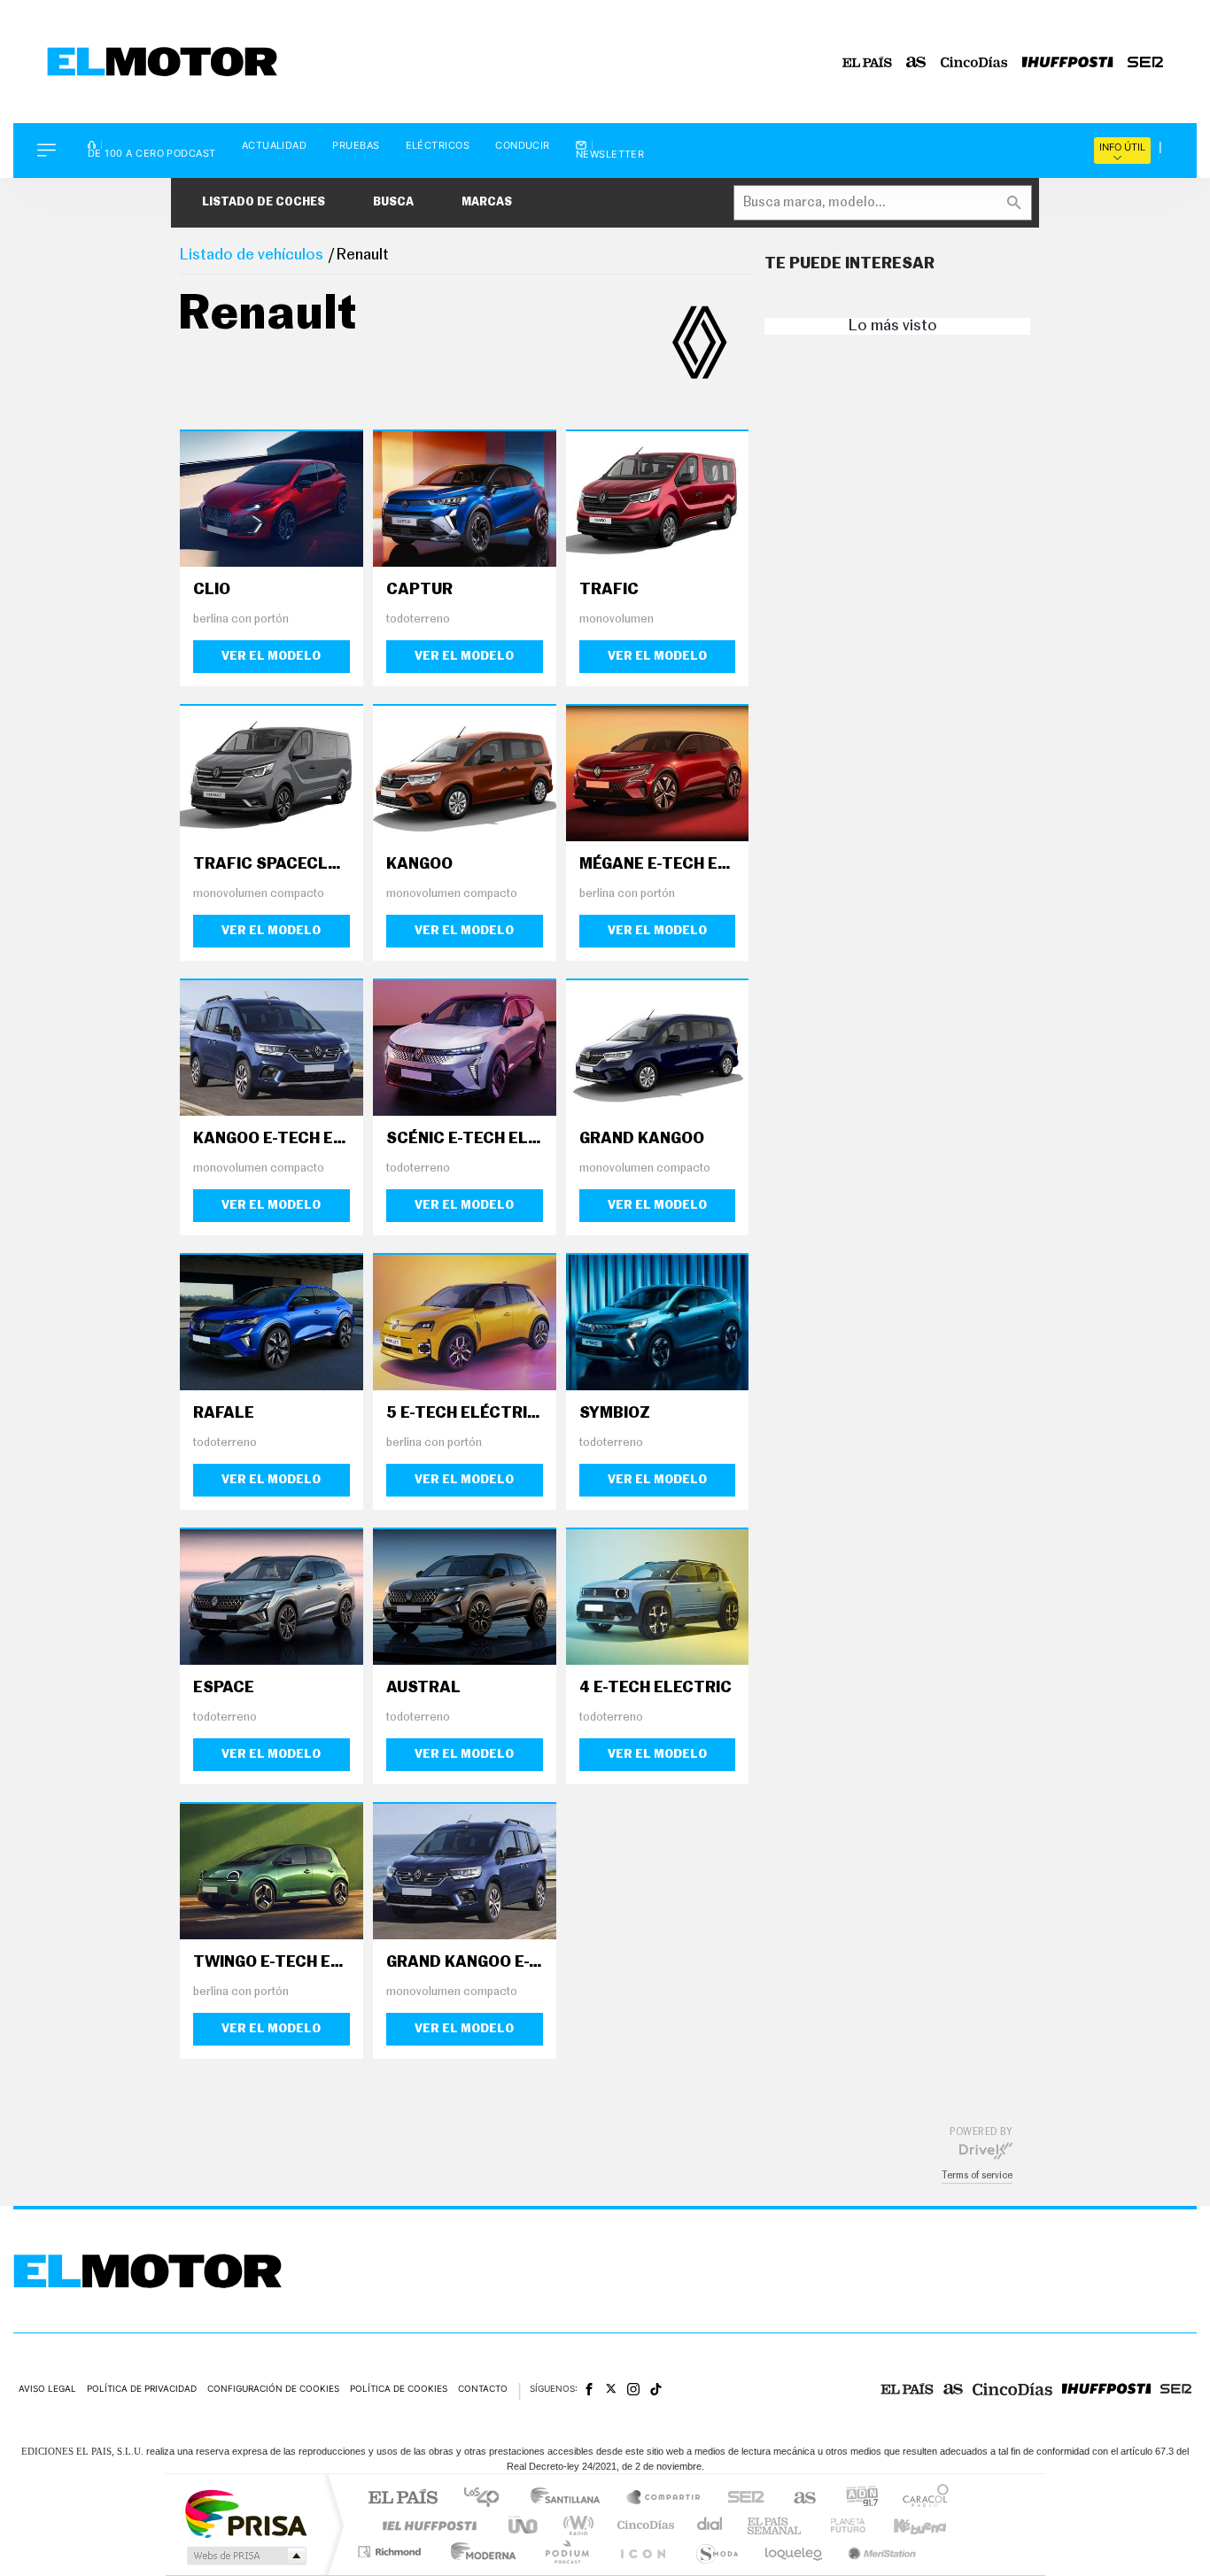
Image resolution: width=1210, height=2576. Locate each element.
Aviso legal (47, 2388)
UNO (524, 2525)
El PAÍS (403, 2499)
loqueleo (795, 2552)
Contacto (483, 2388)
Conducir (523, 146)
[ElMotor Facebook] (589, 2389)
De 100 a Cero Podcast (152, 152)
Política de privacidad (142, 2388)
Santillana (570, 2499)
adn (855, 2499)
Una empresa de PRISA (245, 2513)
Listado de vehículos (252, 255)
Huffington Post (426, 2525)
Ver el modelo (271, 656)
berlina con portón (241, 619)
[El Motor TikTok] (656, 2389)
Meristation (880, 2552)
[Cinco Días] (974, 62)
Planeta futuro (841, 2525)
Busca (393, 202)
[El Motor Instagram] (633, 2389)
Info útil (1122, 147)
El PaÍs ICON (642, 2552)
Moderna (479, 2552)
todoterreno (418, 619)
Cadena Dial (710, 2525)
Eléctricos (438, 146)
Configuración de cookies (273, 2388)
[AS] (916, 62)
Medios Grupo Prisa (245, 2556)
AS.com (797, 2499)
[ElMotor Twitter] (611, 2389)
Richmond (392, 2552)
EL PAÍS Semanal (776, 2525)
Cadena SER (741, 2499)
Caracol (920, 2499)
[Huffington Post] (1068, 62)
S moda (716, 2552)
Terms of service (977, 2175)
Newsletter (610, 154)
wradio (575, 2525)
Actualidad (275, 146)
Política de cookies (399, 2388)
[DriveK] (986, 2150)
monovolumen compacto (259, 894)
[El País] (867, 62)
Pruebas (356, 146)
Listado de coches (264, 202)
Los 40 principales (488, 2499)
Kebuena (904, 2525)
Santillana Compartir (664, 2499)
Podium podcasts (566, 2552)
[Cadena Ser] (1145, 62)
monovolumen (617, 619)
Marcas (487, 202)
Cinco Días (643, 2525)
